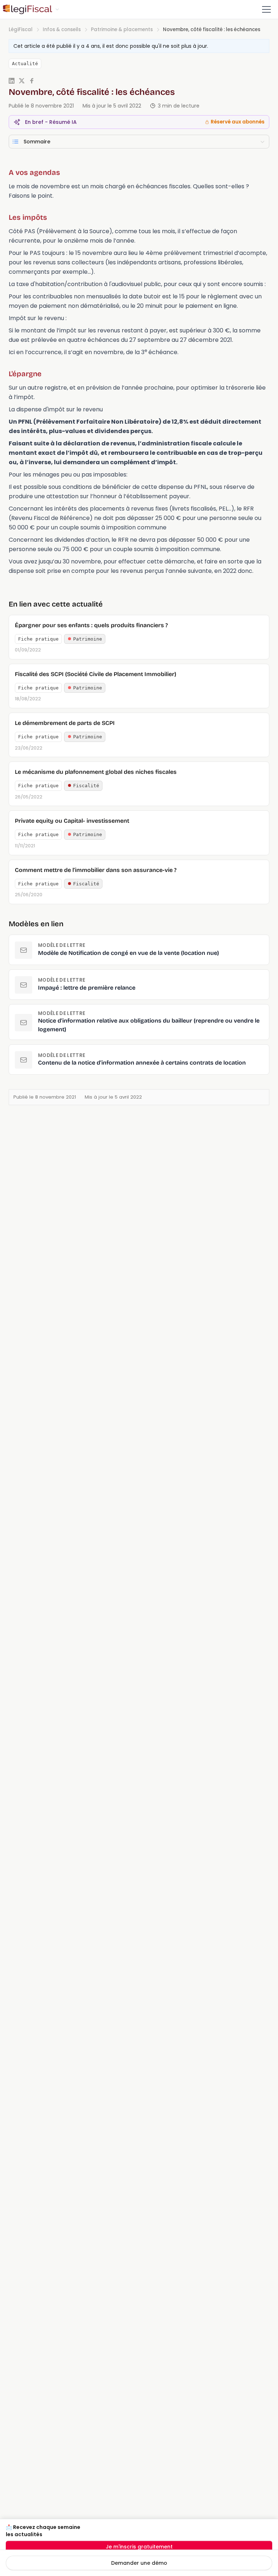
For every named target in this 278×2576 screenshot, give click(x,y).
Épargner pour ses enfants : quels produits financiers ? (91, 625)
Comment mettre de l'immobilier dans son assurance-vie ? (96, 870)
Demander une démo (139, 2563)
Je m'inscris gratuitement (139, 2547)
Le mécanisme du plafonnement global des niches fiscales (96, 772)
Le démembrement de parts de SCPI (65, 723)
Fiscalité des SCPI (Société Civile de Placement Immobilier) (96, 674)
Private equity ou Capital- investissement (72, 821)
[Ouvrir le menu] (266, 9)
